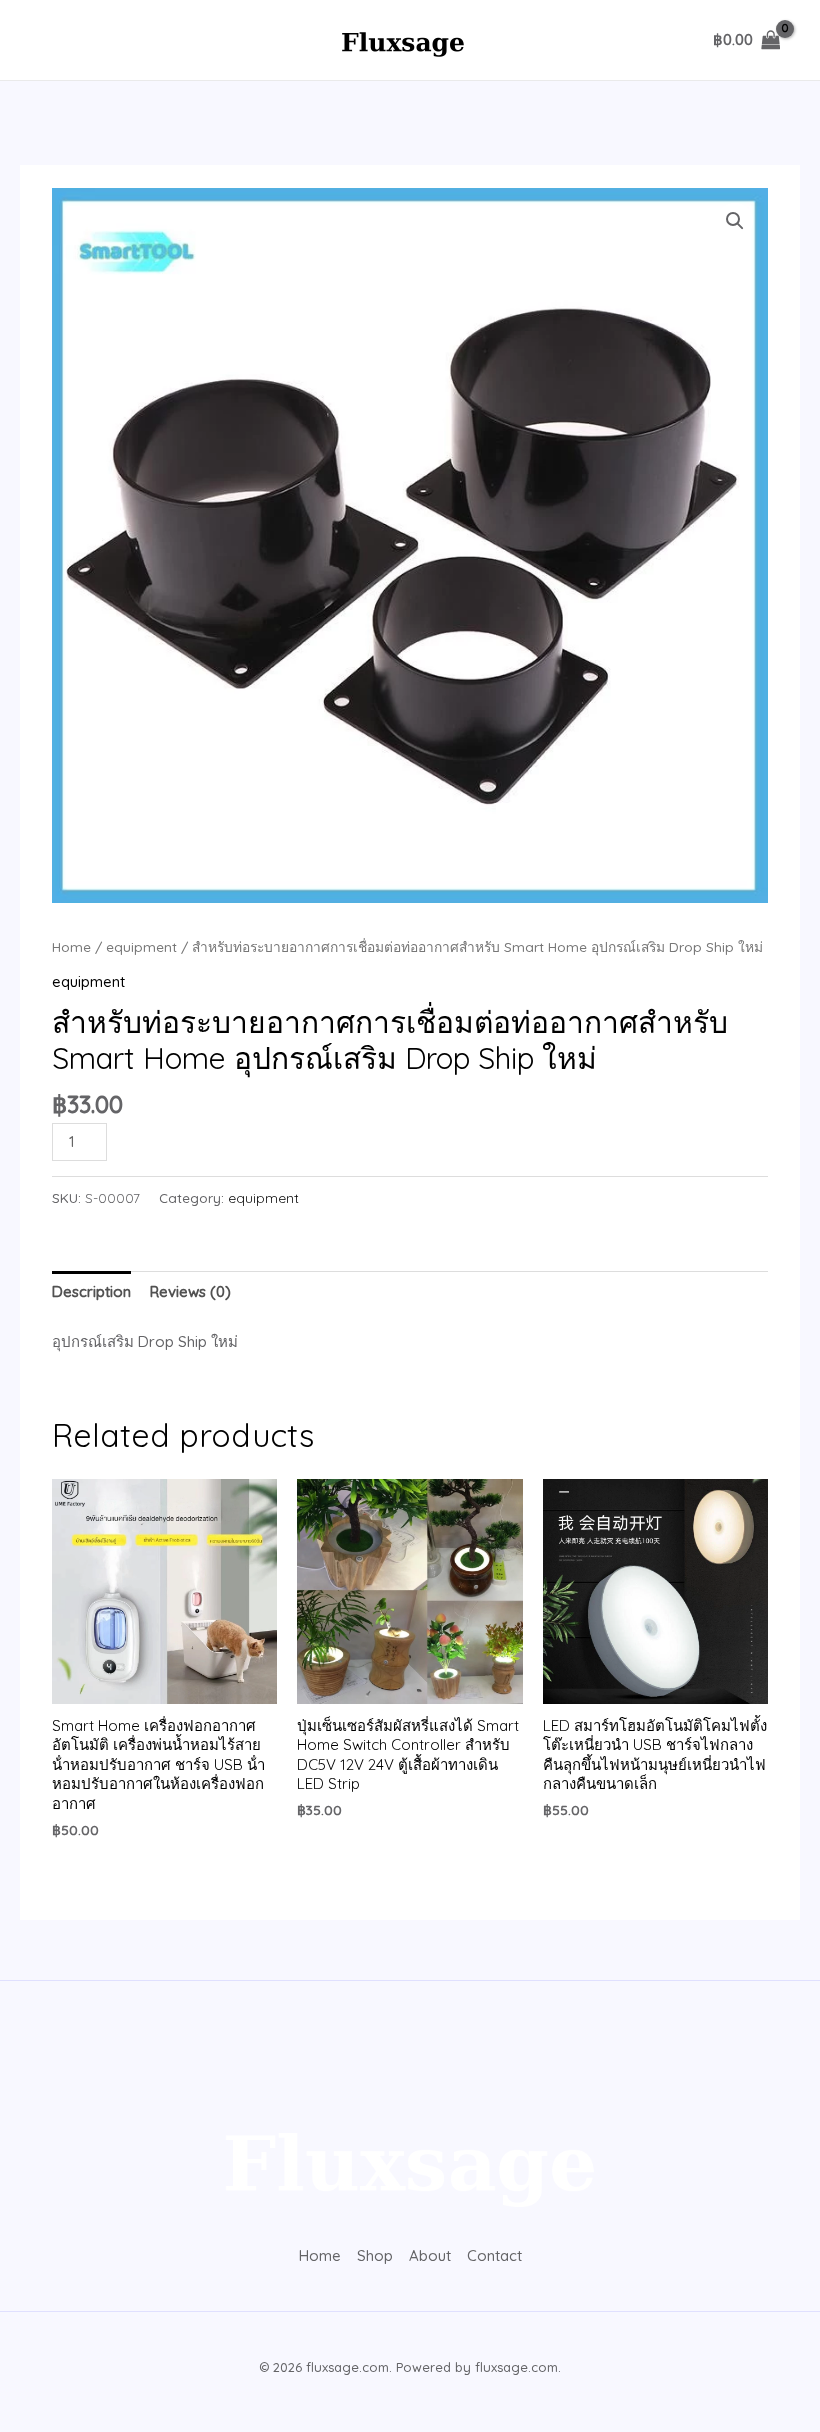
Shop (375, 2255)
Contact (494, 2255)
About (430, 2255)
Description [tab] (91, 1291)
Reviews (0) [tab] (190, 1291)
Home (71, 946)
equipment (141, 946)
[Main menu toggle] (52, 40)
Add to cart (193, 1138)
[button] (735, 221)
